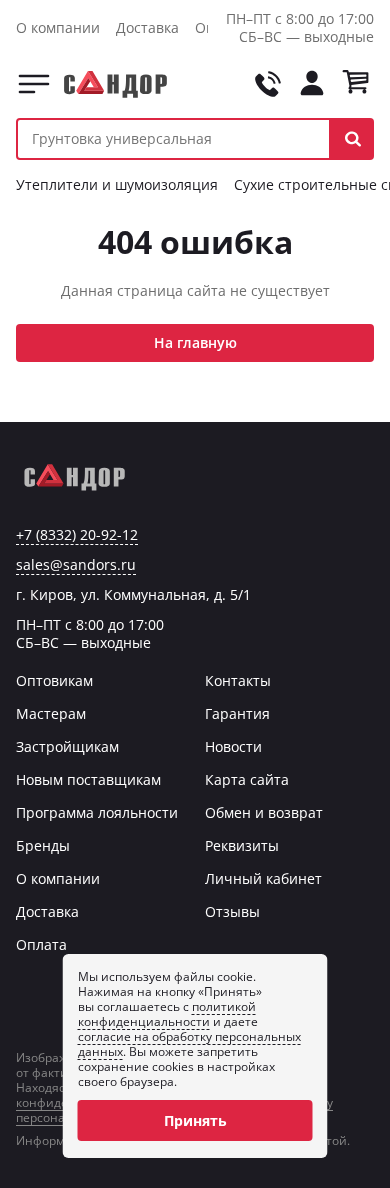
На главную (195, 342)
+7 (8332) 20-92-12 (77, 535)
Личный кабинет (263, 878)
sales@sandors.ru (76, 565)
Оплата (41, 944)
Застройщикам (67, 746)
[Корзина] (356, 84)
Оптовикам (54, 680)
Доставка (147, 27)
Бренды (43, 845)
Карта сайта (247, 779)
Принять (195, 1120)
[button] (352, 139)
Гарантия (237, 713)
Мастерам (51, 713)
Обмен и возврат (264, 812)
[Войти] (312, 84)
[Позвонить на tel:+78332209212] (268, 84)
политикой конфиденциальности (167, 1014)
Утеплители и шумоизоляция (117, 184)
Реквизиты (242, 845)
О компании (58, 27)
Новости (233, 746)
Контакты (238, 680)
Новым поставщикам (88, 779)
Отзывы (232, 911)
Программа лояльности (97, 812)
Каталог (34, 84)
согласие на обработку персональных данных (189, 1044)
